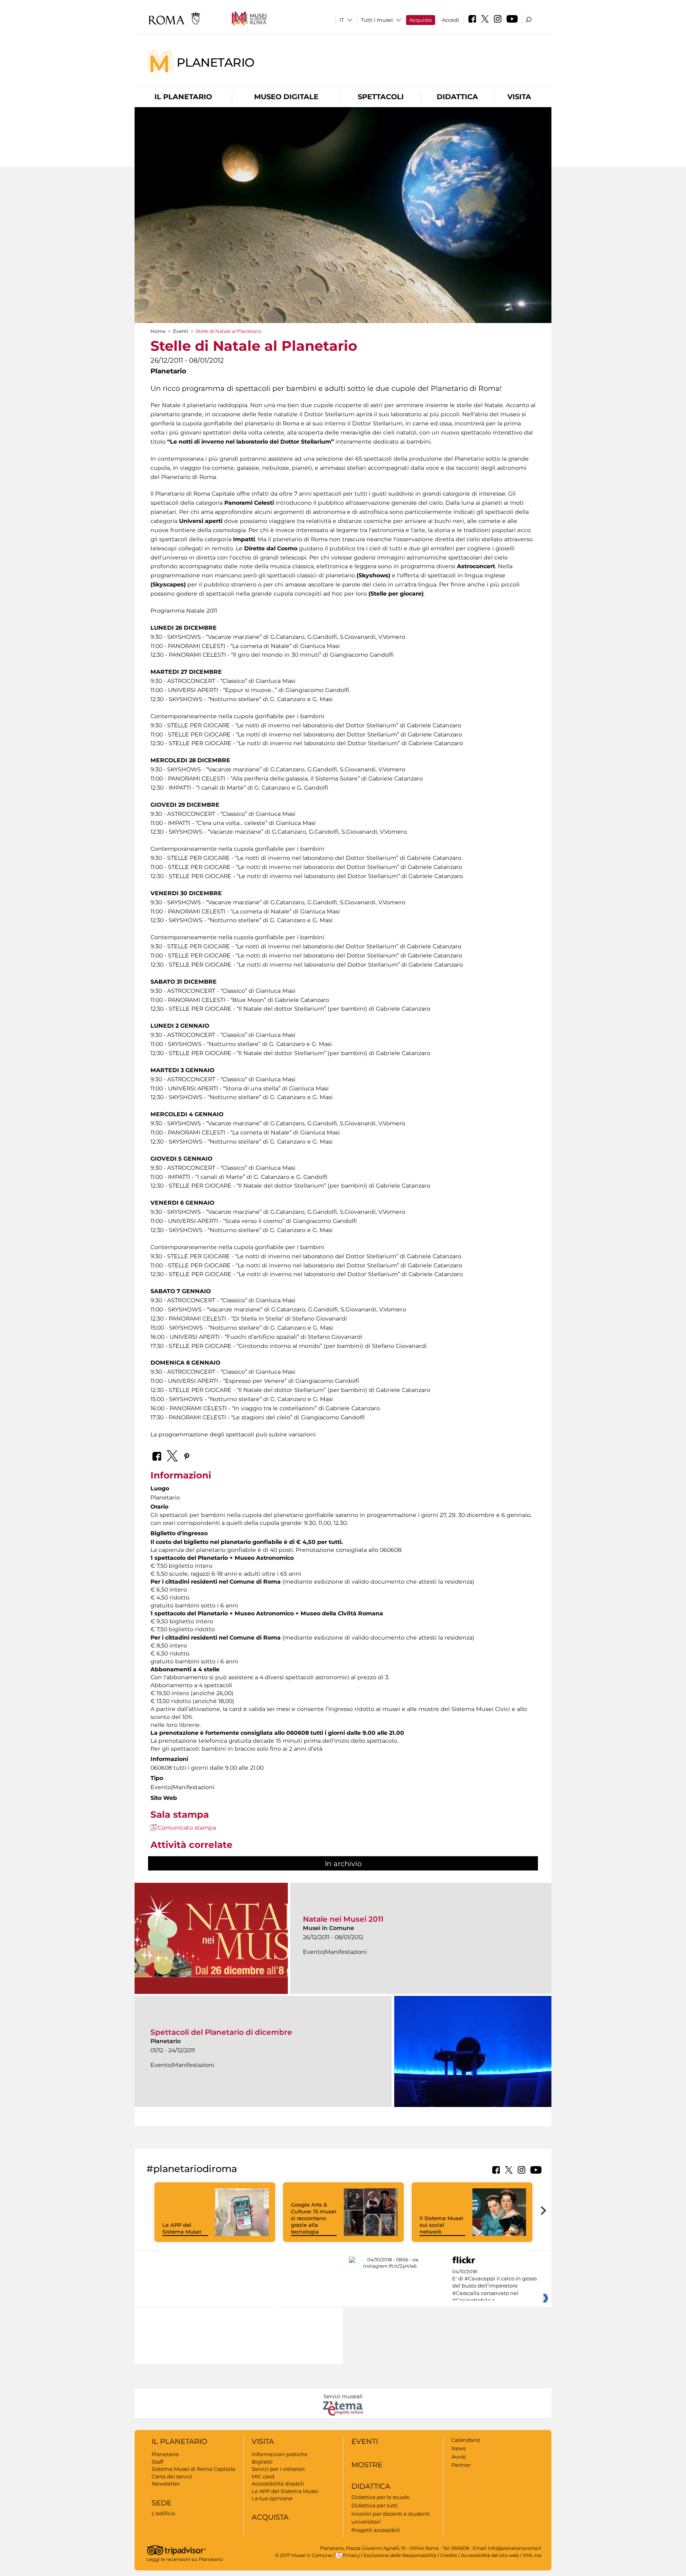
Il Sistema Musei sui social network (441, 2225)
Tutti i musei (377, 20)
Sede (162, 2503)
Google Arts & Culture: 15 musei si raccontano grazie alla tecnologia (314, 2218)
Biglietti (262, 2462)
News (459, 2448)
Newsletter (166, 2484)
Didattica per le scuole (380, 2497)
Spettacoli (381, 97)
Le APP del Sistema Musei (182, 2228)
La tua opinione (272, 2498)
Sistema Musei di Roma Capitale (194, 2469)
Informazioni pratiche (280, 2454)
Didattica (457, 97)
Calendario (466, 2440)
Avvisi (459, 2457)
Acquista (421, 20)
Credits (449, 2555)
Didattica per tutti (375, 2505)
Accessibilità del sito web (490, 2555)
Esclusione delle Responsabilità (400, 2555)
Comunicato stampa (187, 1828)
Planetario (216, 62)
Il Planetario (183, 97)
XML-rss (532, 2555)
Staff (157, 2462)
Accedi (451, 20)
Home (158, 331)
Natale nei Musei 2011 (343, 1919)
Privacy (351, 2555)
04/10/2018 (494, 2286)
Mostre (367, 2465)
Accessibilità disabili (278, 2484)
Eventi (181, 331)
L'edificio (163, 2513)
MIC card (263, 2476)
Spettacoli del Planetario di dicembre (221, 2032)
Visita (519, 97)
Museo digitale (286, 97)
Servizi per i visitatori (278, 2469)
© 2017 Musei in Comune (303, 2555)
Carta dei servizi (172, 2476)
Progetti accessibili (376, 2530)
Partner (461, 2465)
